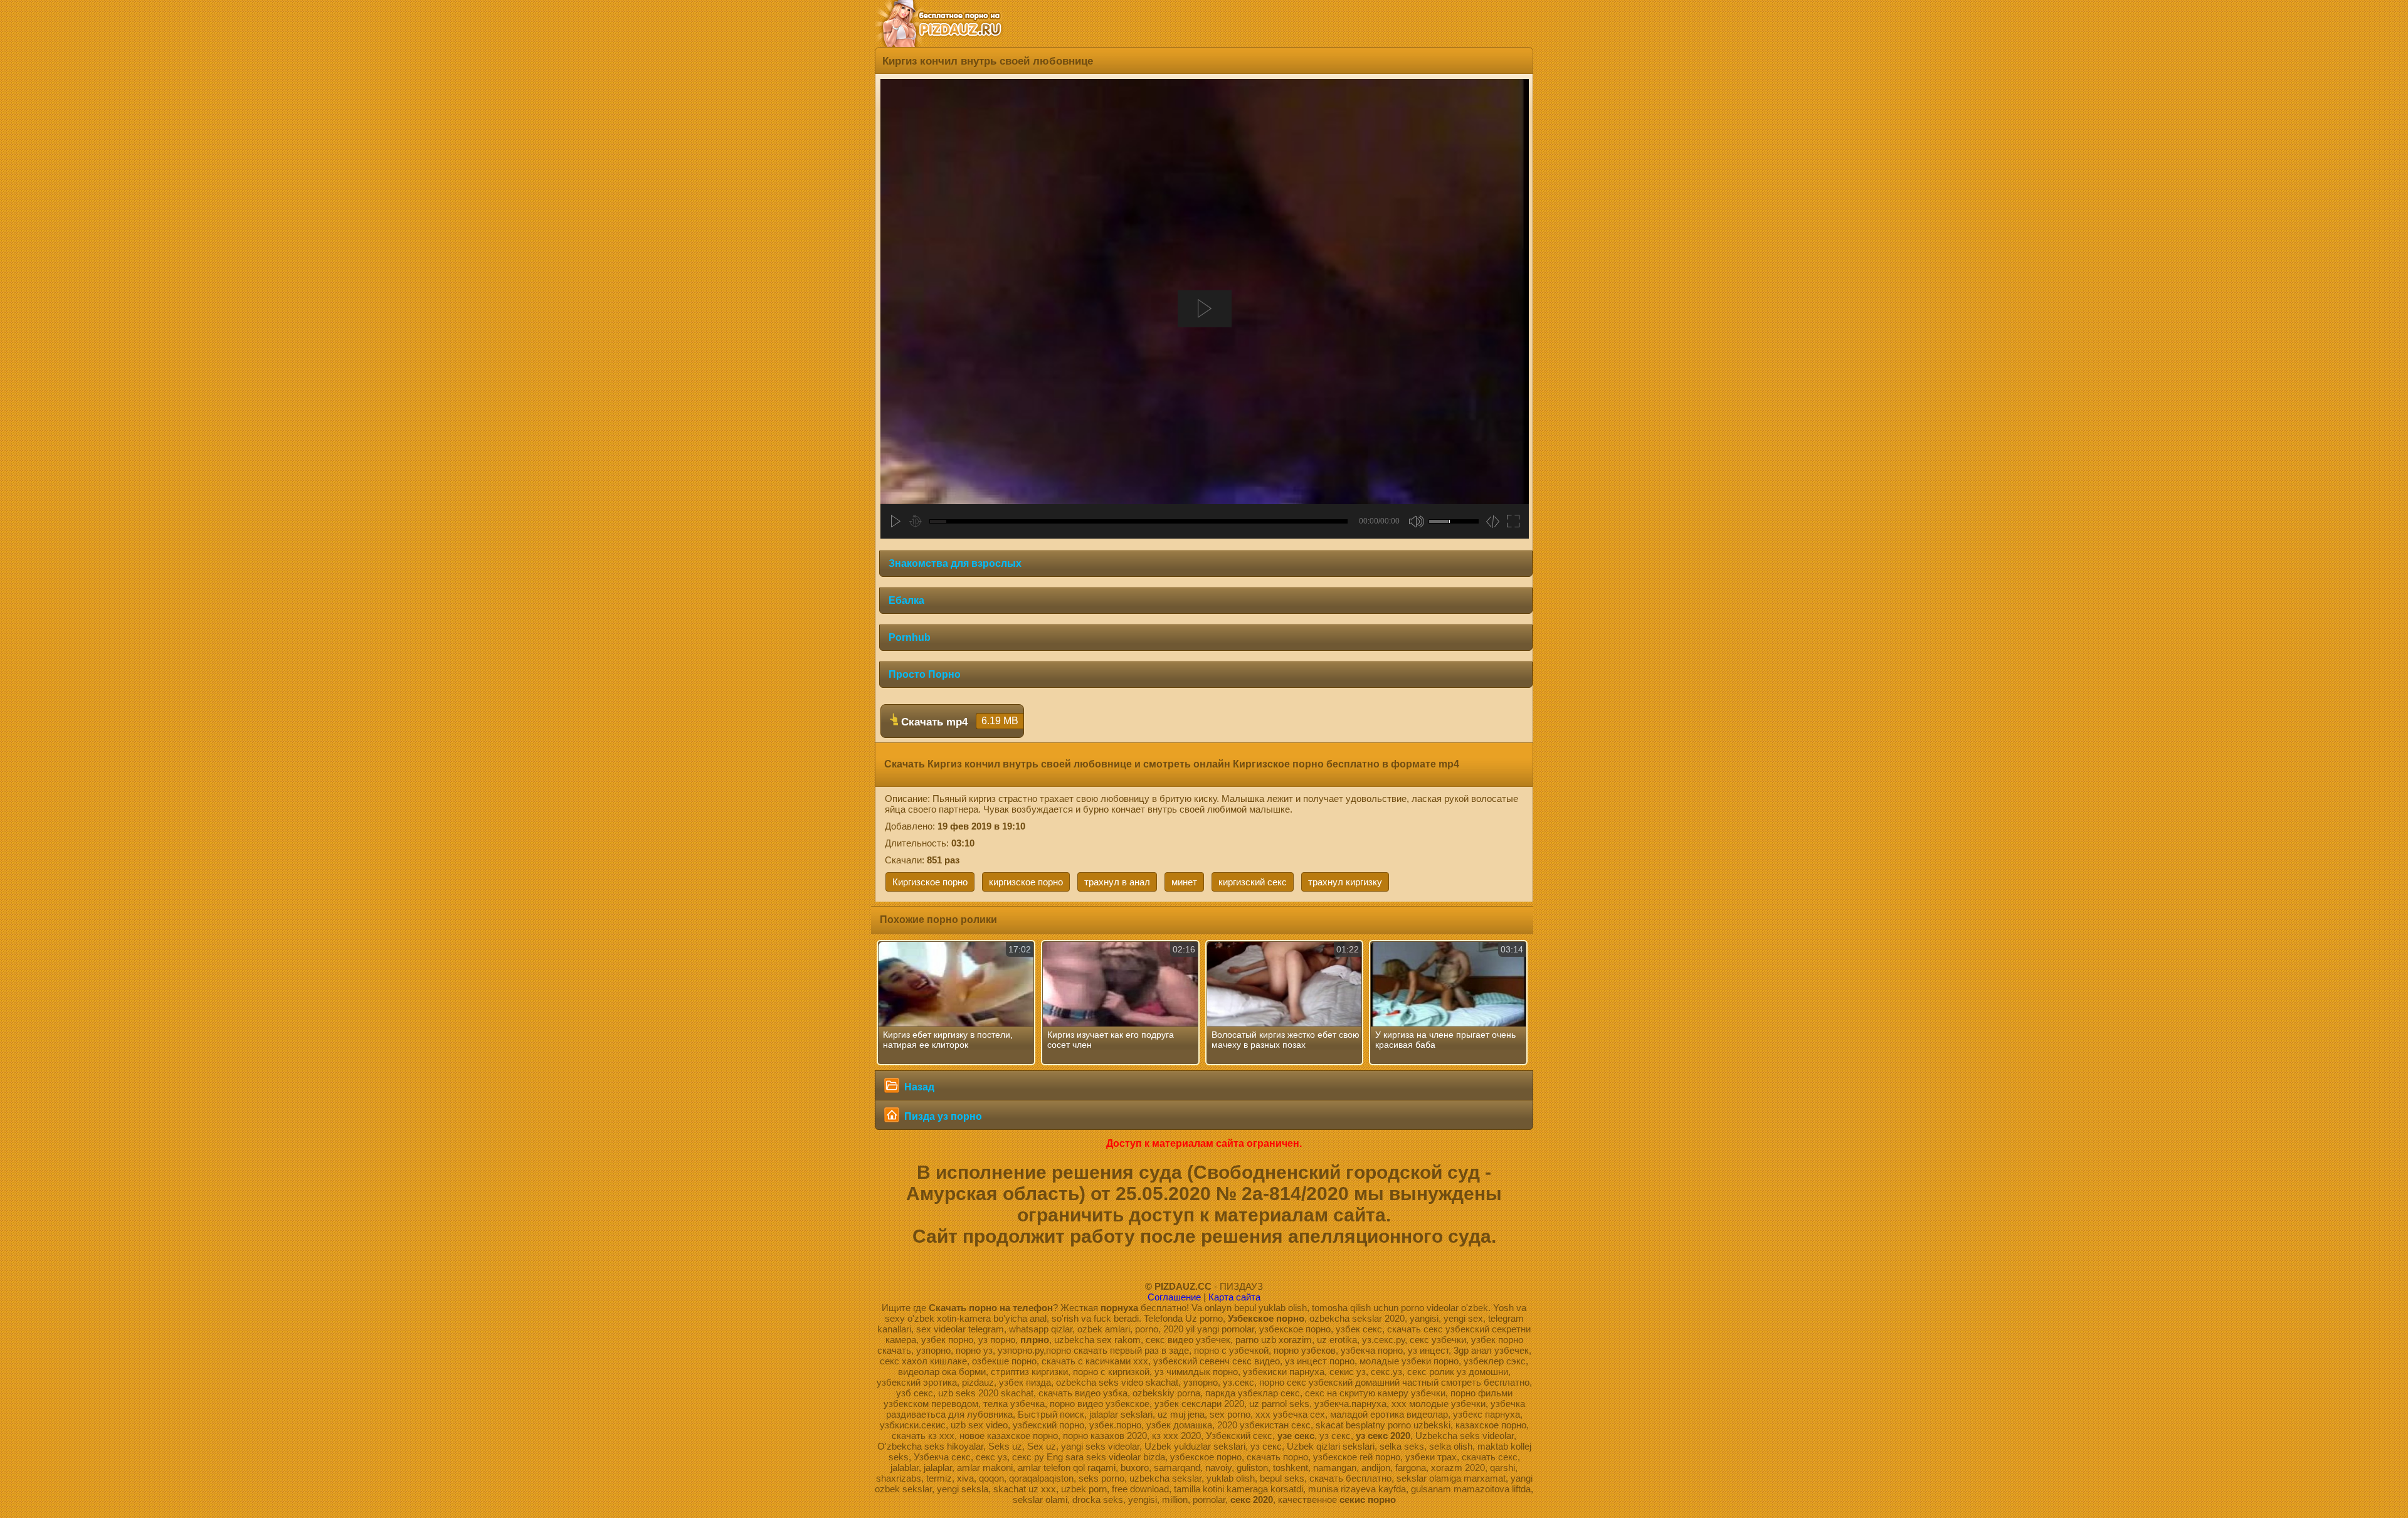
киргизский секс (1253, 882)
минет (1184, 882)
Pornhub (910, 637)
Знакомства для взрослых (955, 563)
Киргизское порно (930, 882)
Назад (918, 1087)
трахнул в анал (1117, 882)
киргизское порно (1026, 882)
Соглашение (1174, 1297)
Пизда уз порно (942, 1116)
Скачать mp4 (958, 722)
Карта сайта (1234, 1297)
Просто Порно (925, 674)
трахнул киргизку (1345, 882)
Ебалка (906, 600)
